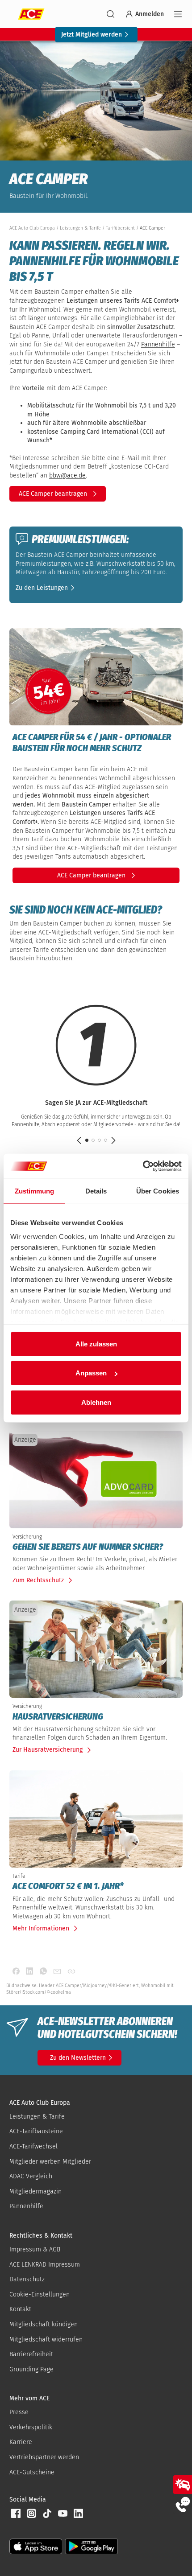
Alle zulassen (96, 1344)
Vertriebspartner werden (44, 2457)
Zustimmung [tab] (35, 1191)
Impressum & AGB (35, 2249)
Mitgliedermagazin (35, 2191)
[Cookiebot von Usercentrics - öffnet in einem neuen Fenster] (143, 1166)
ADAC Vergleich (31, 2176)
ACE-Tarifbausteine (36, 2131)
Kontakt (20, 2309)
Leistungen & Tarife (37, 2117)
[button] (46, 587)
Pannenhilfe (158, 344)
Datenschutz (27, 2279)
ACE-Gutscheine (32, 2472)
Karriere (21, 2442)
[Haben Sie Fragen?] (183, 2504)
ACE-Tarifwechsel (33, 2146)
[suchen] (111, 14)
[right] (113, 1140)
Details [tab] (96, 1191)
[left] (79, 1140)
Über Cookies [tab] (158, 1191)
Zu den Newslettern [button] (78, 2058)
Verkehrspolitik (31, 2427)
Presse (19, 2412)
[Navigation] (178, 14)
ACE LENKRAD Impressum (45, 2265)
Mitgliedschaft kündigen (44, 2324)
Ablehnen (96, 1402)
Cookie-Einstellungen (40, 2294)
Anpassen (91, 1373)
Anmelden (150, 14)
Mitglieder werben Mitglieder (50, 2162)
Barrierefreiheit (31, 2354)
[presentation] (96, 1547)
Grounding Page (31, 2369)
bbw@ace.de (67, 475)
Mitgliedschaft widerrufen (46, 2339)
